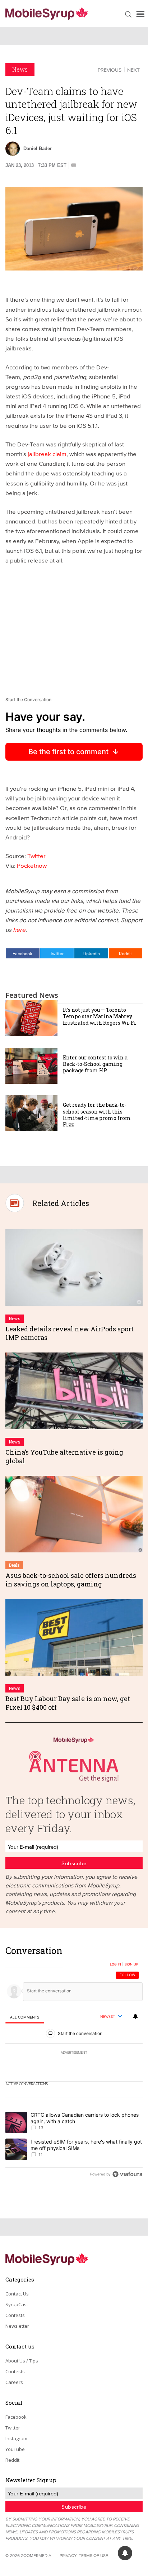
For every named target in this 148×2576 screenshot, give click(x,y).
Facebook (22, 953)
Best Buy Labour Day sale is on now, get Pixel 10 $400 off (68, 1703)
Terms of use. (94, 2555)
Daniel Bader (38, 149)
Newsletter (17, 2326)
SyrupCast (17, 2304)
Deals (14, 1565)
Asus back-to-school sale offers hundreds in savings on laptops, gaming (71, 1579)
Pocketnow (32, 865)
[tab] (25, 2017)
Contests (15, 2315)
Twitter (36, 856)
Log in (115, 1964)
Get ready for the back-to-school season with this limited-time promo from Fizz (97, 1115)
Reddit (125, 953)
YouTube (15, 2449)
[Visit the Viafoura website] (127, 2174)
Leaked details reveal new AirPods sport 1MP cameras (70, 1333)
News (20, 69)
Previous (110, 70)
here (19, 930)
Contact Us (17, 2294)
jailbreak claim (47, 454)
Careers (14, 2382)
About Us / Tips (22, 2361)
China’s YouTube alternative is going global (64, 1456)
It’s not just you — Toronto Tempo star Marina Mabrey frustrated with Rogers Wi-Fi (100, 1016)
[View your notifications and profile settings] (135, 2016)
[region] (74, 2064)
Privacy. (69, 2555)
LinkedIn (91, 953)
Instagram (16, 2438)
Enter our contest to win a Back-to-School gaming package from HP (95, 1064)
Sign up (131, 1964)
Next (133, 70)
